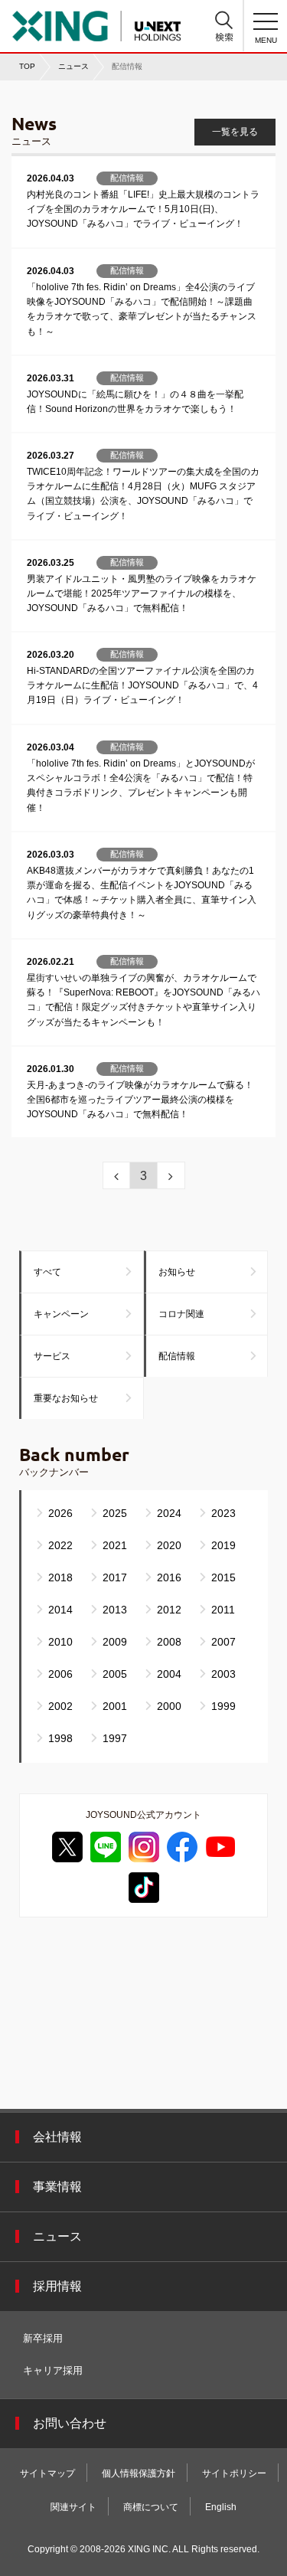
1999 (223, 1706)
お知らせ (177, 1272)
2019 (223, 1545)
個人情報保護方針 (139, 2473)
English (221, 2507)
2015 (223, 1577)
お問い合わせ (70, 2423)
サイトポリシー (234, 2473)
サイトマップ (47, 2473)
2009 (115, 1642)
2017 (115, 1577)
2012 (169, 1610)
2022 (60, 1545)
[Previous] (116, 1175)
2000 (169, 1706)
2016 (169, 1577)
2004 (169, 1674)
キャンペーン (61, 1314)
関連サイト (73, 2507)
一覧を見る (235, 132)
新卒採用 (43, 2338)
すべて (47, 1272)
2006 (60, 1674)
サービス (52, 1356)
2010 (60, 1642)
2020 (169, 1545)
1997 (115, 1738)
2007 (223, 1642)
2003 (223, 1674)
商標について (151, 2507)
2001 (115, 1706)
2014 (60, 1610)
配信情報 (177, 1356)
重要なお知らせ (66, 1398)
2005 (115, 1674)
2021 (115, 1545)
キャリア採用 (53, 2370)
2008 (169, 1642)
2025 (115, 1513)
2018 (60, 1577)
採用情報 (57, 2286)
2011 (223, 1610)
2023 (223, 1513)
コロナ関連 (181, 1314)
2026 (60, 1513)
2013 (115, 1610)
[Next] (171, 1175)
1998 (60, 1738)
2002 (60, 1706)
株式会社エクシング (96, 21)
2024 (169, 1513)
